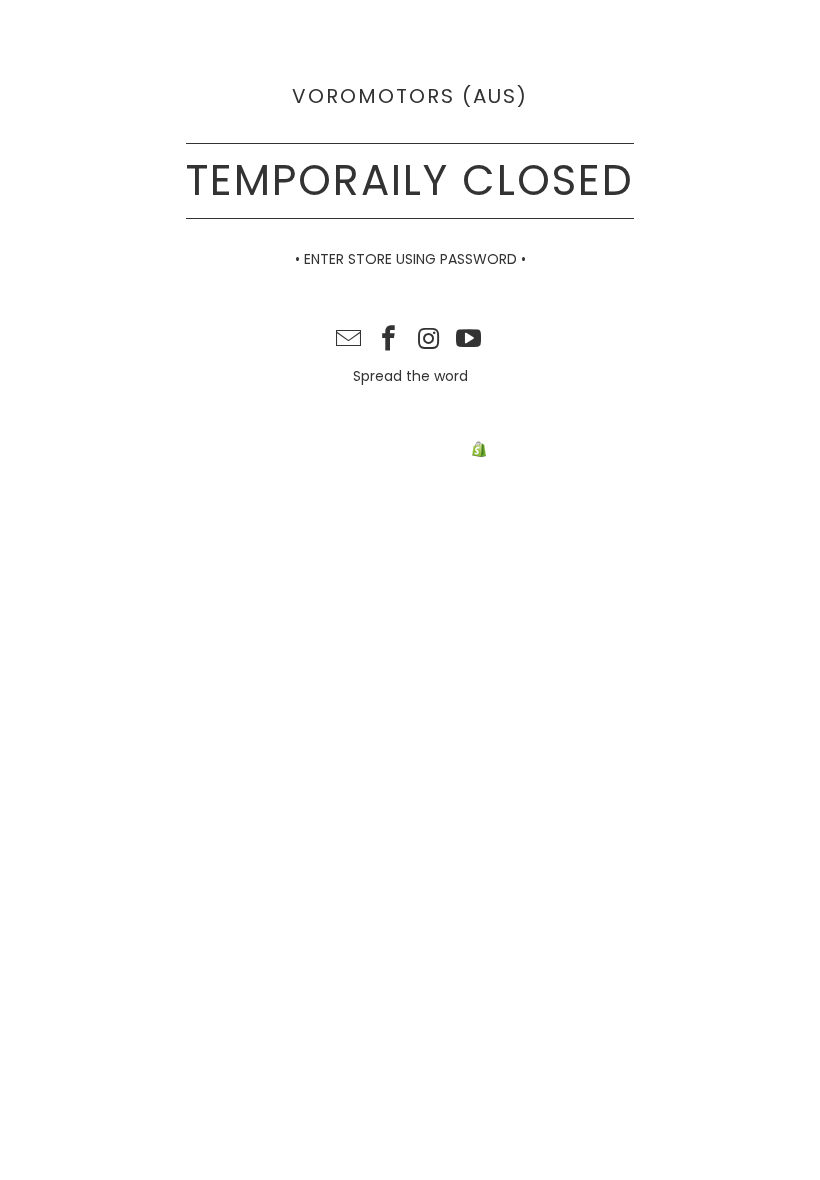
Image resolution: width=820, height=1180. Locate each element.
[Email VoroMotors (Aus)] (350, 340)
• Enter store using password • (410, 259)
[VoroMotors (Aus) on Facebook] (389, 340)
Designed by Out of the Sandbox (494, 428)
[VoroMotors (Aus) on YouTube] (469, 340)
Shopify (516, 450)
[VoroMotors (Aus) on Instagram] (429, 340)
